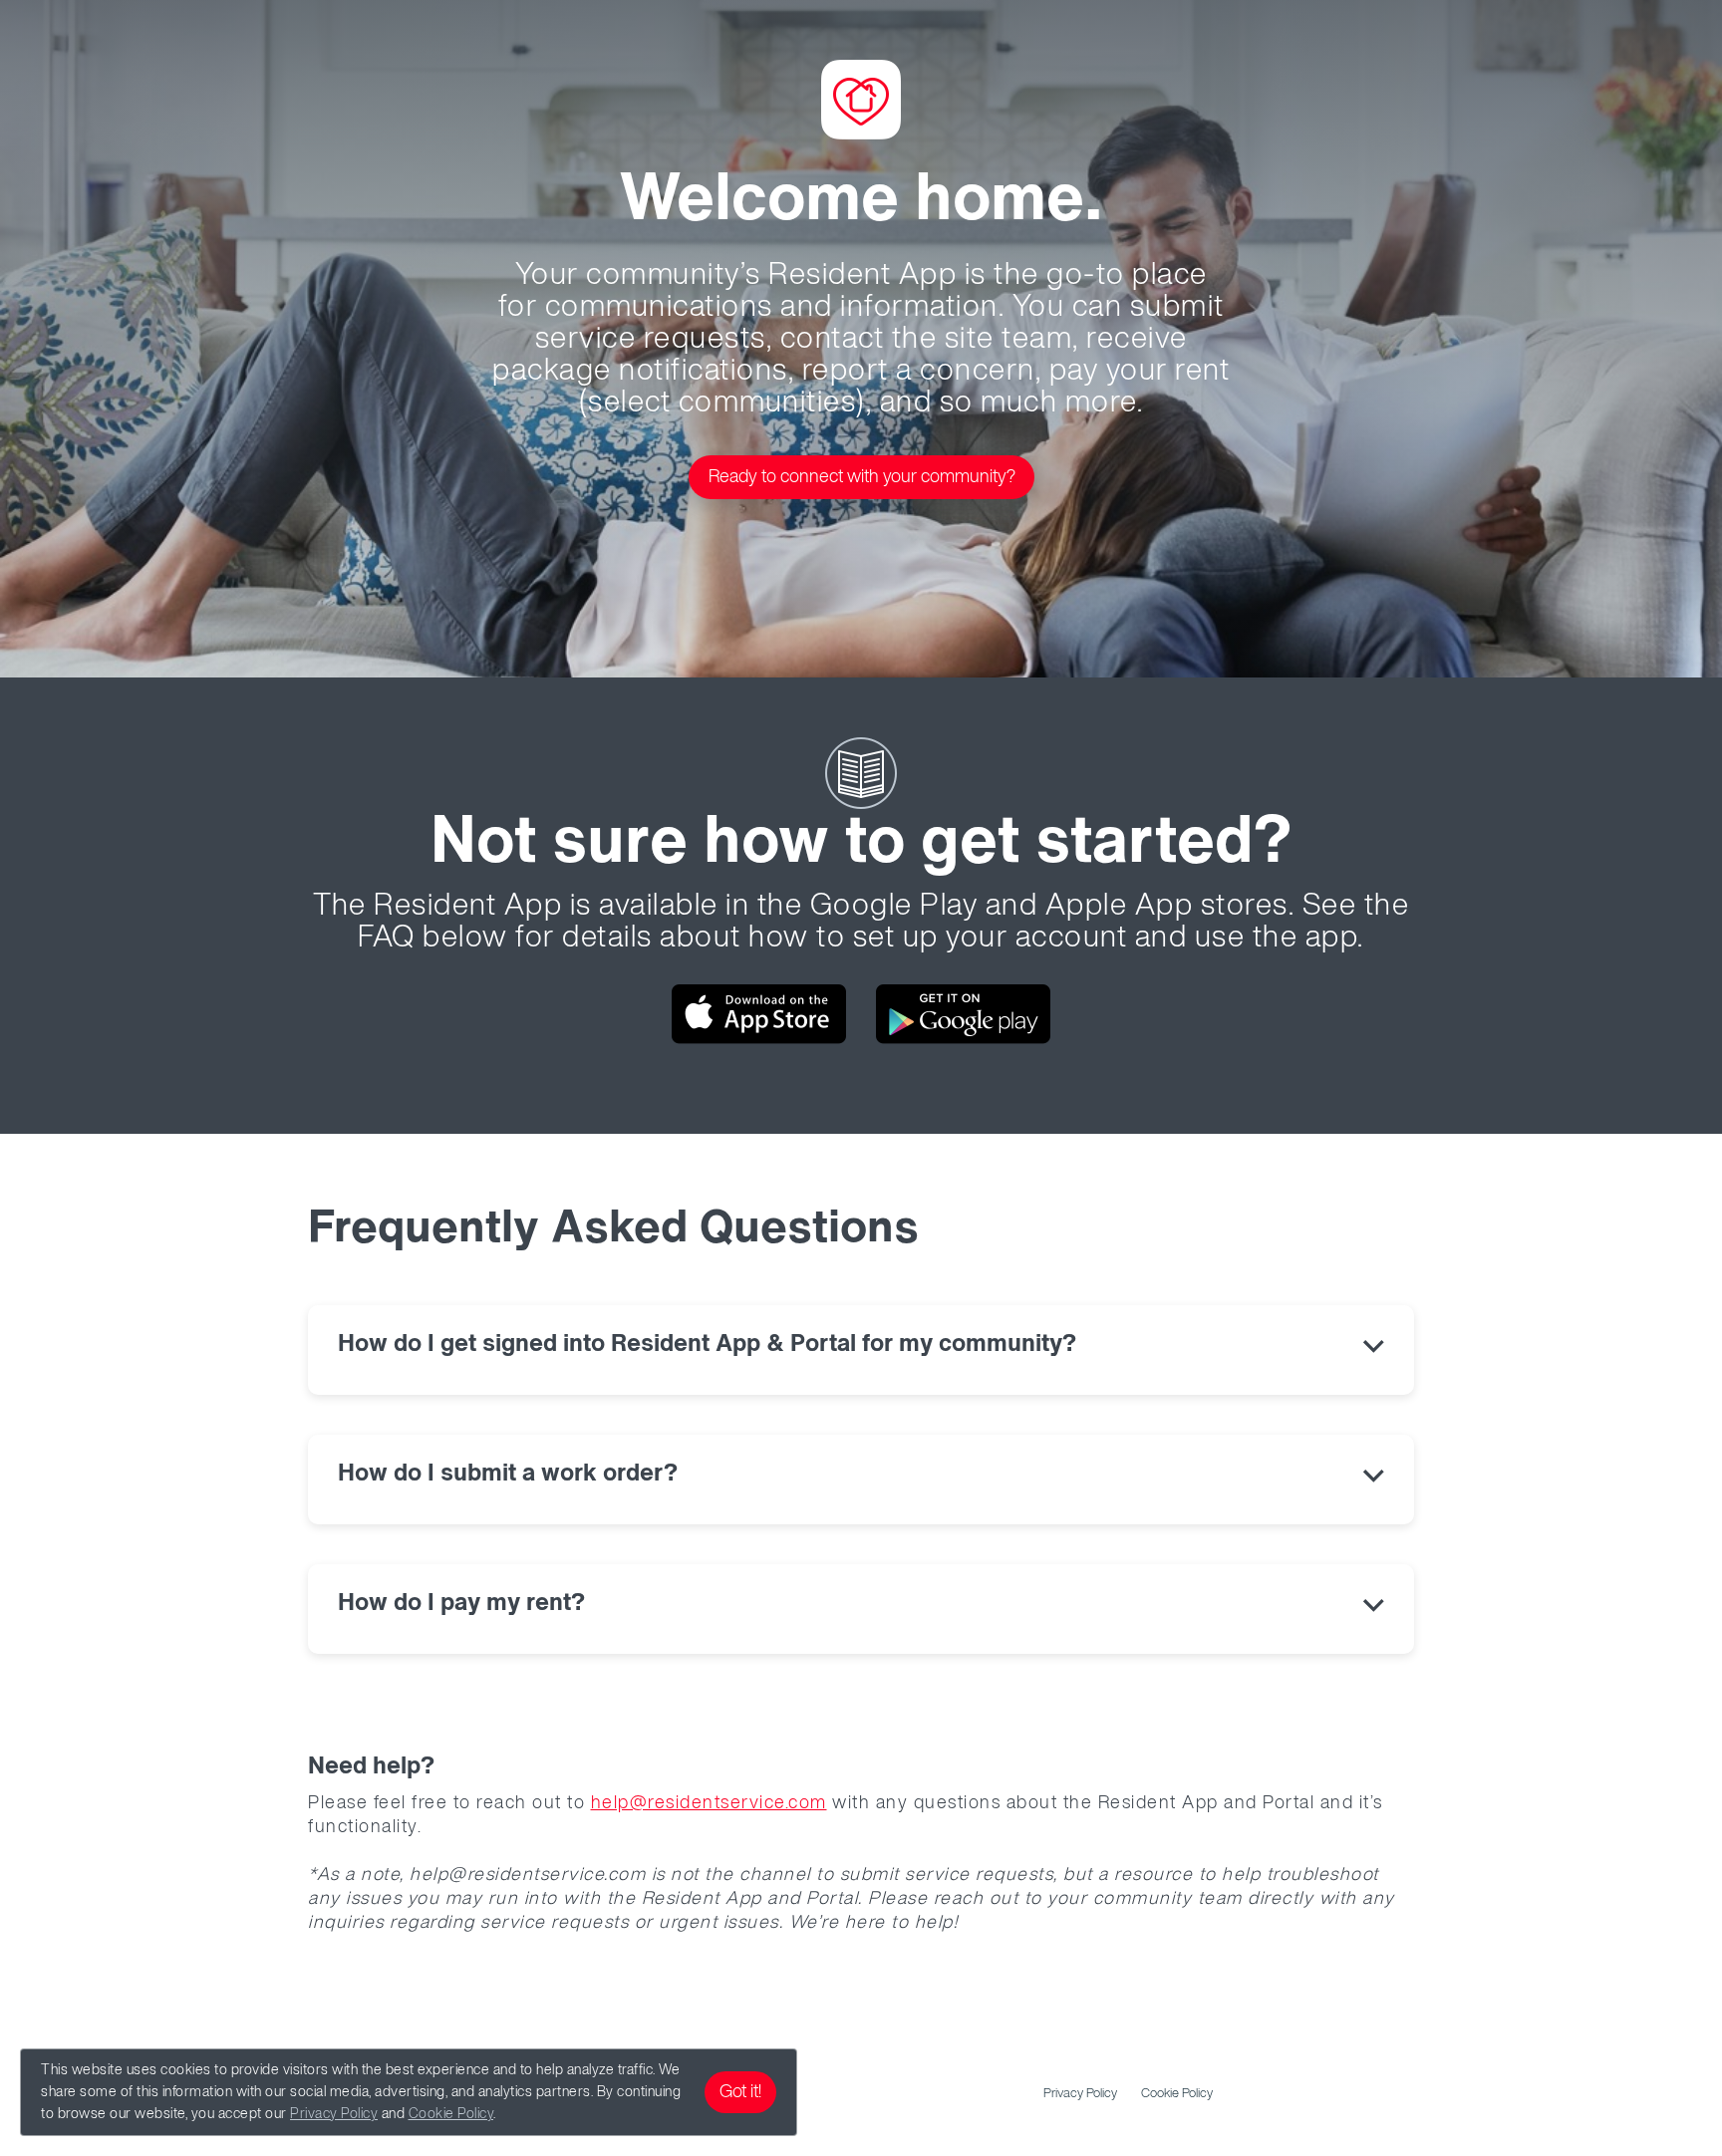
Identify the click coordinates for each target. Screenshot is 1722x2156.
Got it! (740, 2092)
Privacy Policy (334, 2114)
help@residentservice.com (709, 1803)
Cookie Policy (451, 2114)
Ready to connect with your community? (862, 477)
